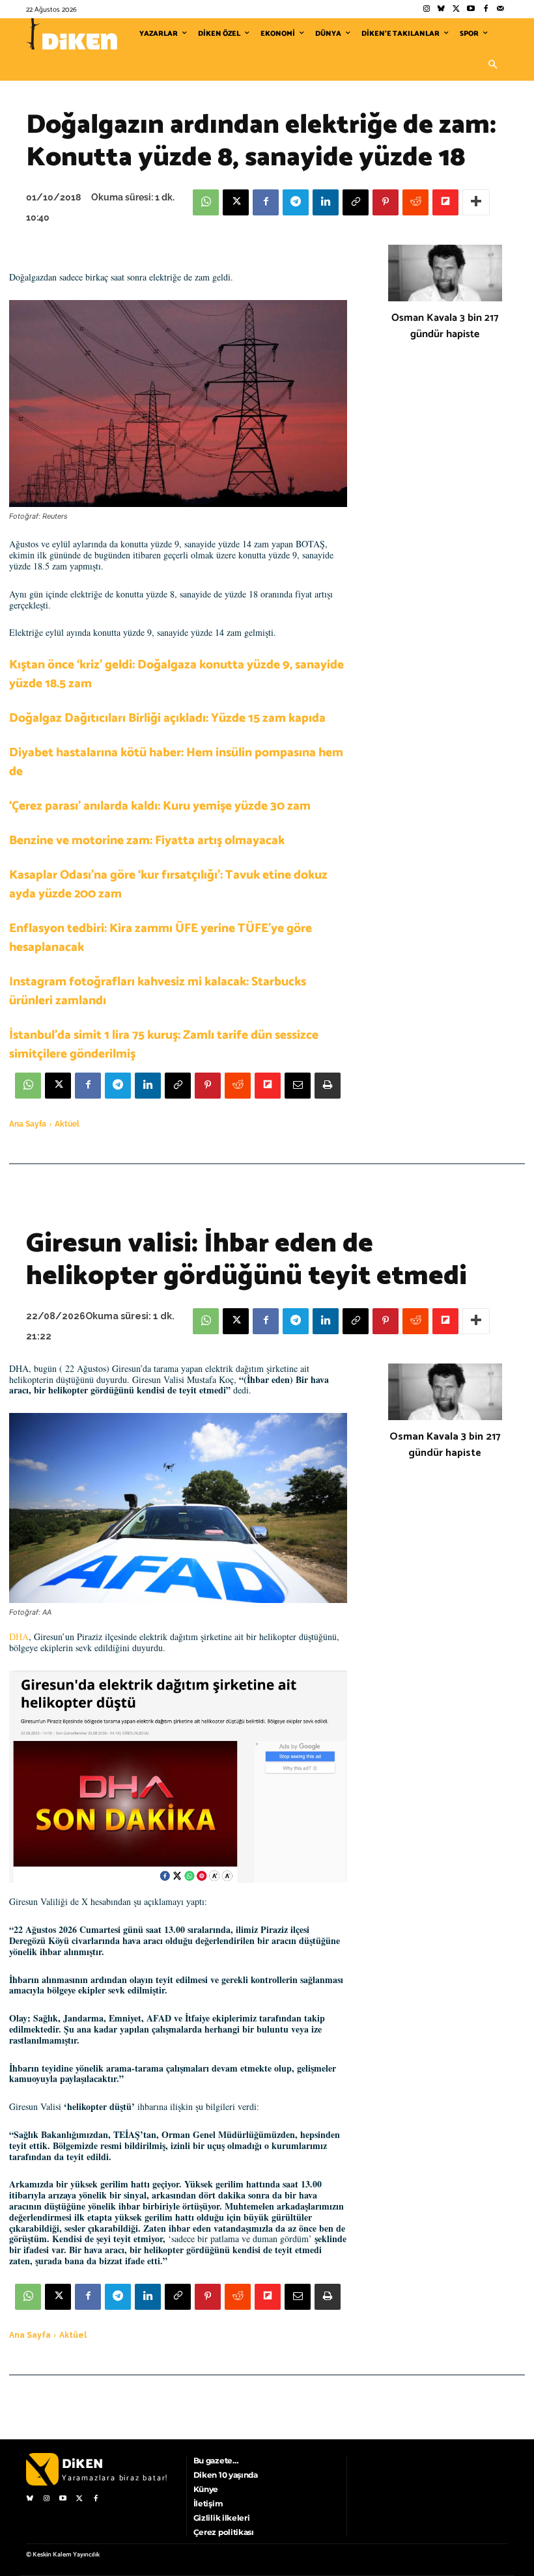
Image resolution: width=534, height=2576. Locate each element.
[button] (492, 65)
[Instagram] (426, 9)
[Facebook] (485, 9)
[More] (476, 202)
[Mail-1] (500, 9)
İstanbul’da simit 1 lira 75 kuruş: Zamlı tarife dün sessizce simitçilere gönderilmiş (164, 1045)
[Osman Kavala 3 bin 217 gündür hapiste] (445, 273)
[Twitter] (456, 9)
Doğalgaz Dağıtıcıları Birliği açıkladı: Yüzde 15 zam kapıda (167, 718)
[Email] (298, 1086)
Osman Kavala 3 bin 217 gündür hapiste (445, 326)
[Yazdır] (328, 1086)
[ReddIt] (415, 202)
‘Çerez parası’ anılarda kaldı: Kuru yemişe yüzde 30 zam (160, 806)
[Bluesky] (441, 9)
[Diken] (72, 34)
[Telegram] (296, 202)
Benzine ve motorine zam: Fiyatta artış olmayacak (147, 841)
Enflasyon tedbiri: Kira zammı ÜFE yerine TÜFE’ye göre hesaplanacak (161, 938)
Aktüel (67, 1124)
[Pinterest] (386, 202)
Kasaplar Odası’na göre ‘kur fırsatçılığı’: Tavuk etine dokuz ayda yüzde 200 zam (168, 884)
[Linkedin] (326, 202)
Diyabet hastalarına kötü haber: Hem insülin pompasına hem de (176, 762)
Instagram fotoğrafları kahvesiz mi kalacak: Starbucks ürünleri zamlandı (158, 991)
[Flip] (445, 202)
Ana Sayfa (28, 1124)
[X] (236, 202)
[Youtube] (471, 9)
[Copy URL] (356, 202)
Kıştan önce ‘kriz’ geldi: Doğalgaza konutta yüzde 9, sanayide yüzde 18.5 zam (176, 674)
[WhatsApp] (206, 202)
